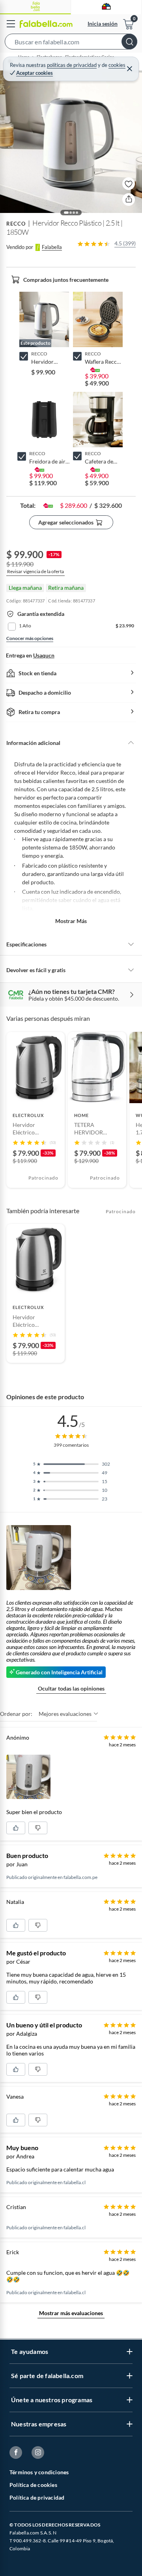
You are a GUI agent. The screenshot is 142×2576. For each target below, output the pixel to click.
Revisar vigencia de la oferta (35, 571)
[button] (71, 43)
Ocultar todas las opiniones (71, 1688)
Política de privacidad (37, 2497)
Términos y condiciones (39, 2472)
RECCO (16, 224)
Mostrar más (71, 921)
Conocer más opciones (30, 638)
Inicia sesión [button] (103, 24)
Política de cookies (33, 2485)
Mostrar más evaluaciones (71, 2313)
